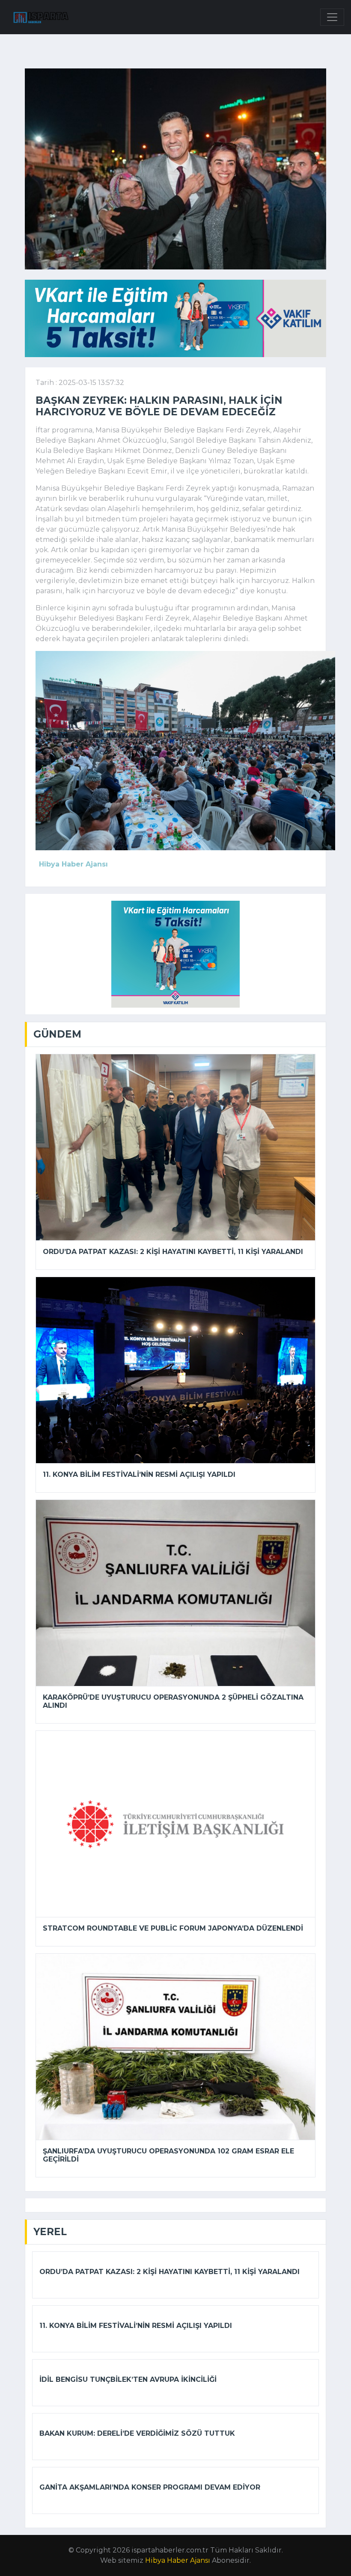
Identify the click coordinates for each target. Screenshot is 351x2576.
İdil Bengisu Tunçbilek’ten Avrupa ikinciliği (128, 2379)
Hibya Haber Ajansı (178, 2560)
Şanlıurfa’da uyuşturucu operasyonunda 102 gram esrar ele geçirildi (168, 2155)
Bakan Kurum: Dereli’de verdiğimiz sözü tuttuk (137, 2433)
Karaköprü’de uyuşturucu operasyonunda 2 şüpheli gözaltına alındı (173, 1701)
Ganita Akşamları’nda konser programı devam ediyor (150, 2487)
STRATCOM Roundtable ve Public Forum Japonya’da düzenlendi (173, 1928)
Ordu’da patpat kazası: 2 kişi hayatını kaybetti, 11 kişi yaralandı (173, 1252)
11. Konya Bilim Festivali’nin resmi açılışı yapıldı (139, 1474)
